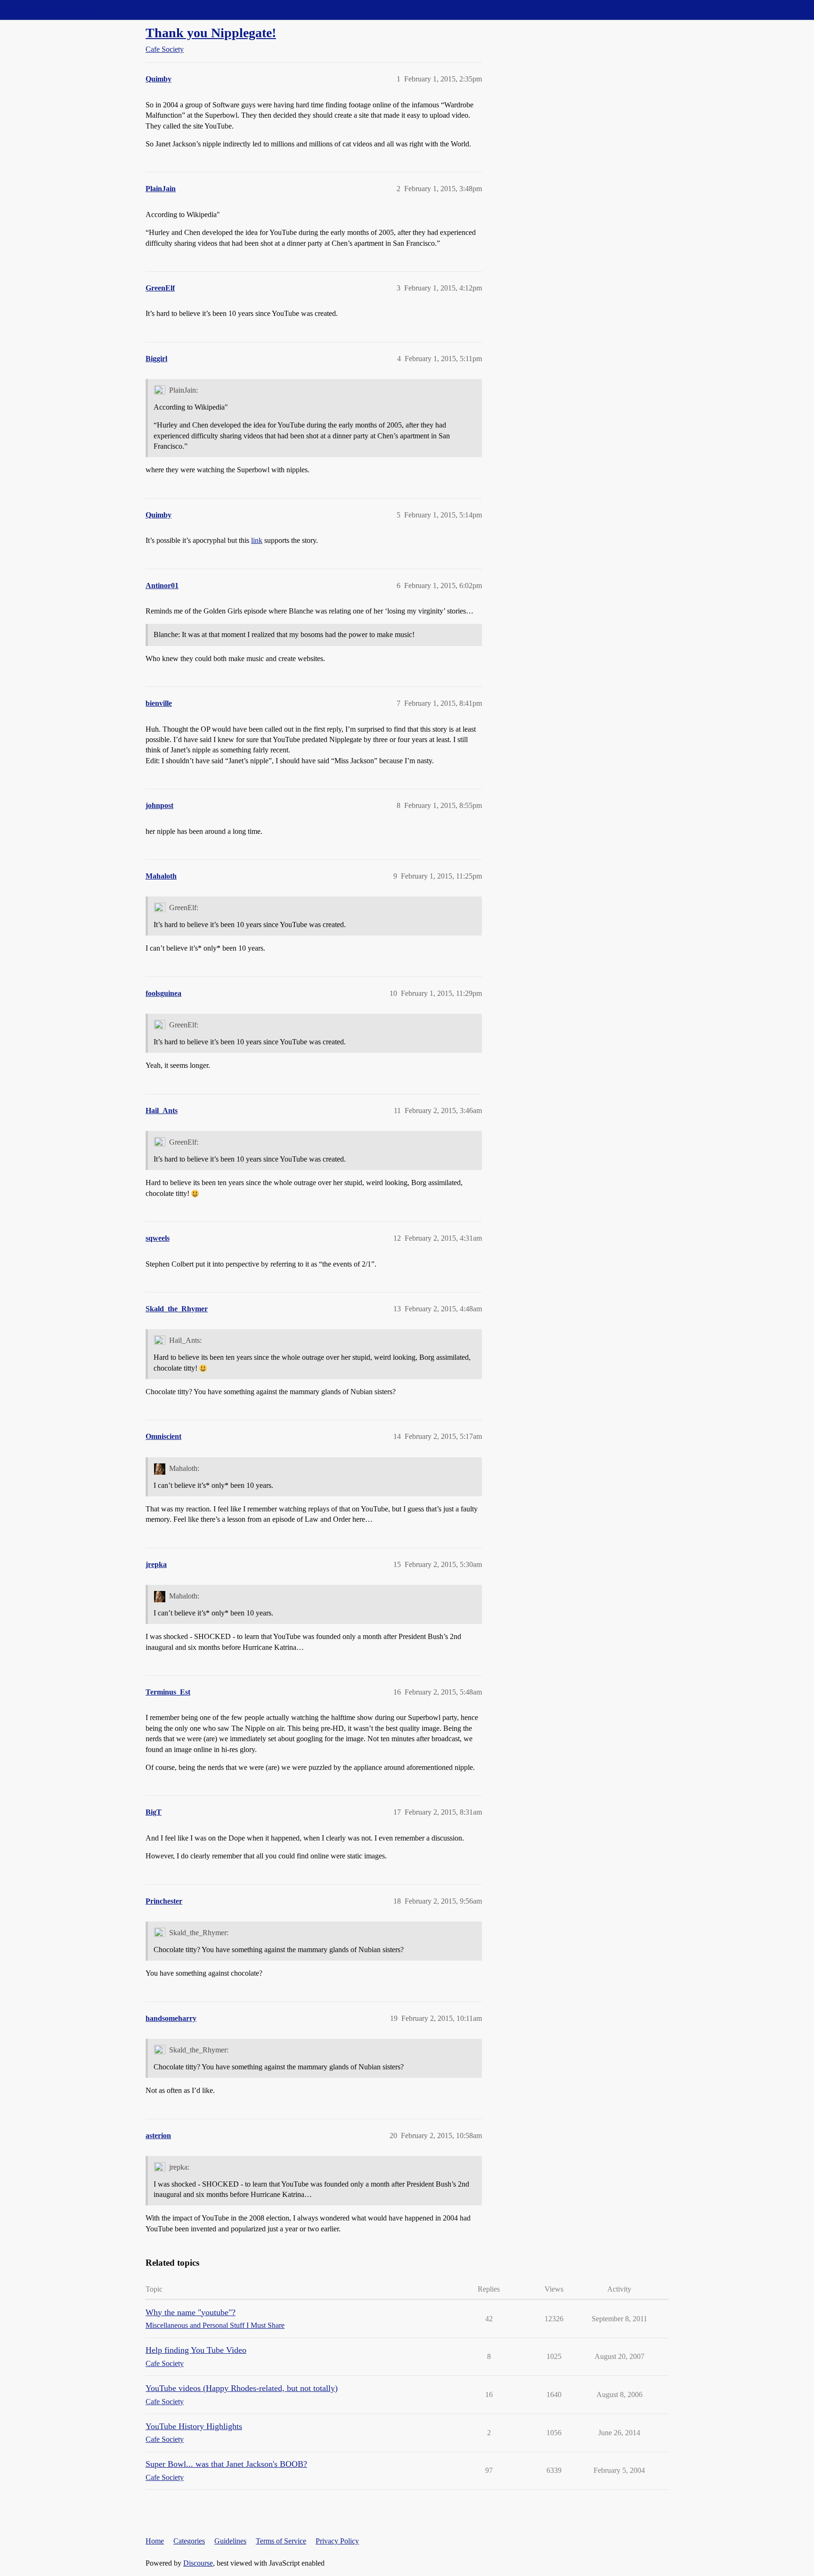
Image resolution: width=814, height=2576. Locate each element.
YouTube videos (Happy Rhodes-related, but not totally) (242, 2388)
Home (155, 2541)
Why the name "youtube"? (191, 2312)
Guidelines (230, 2541)
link (257, 540)
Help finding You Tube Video (196, 2350)
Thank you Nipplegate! (211, 33)
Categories (189, 2541)
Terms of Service (281, 2541)
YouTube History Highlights (194, 2426)
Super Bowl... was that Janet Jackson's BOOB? (226, 2464)
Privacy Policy (337, 2541)
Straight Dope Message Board (49, 10)
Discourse (198, 2563)
